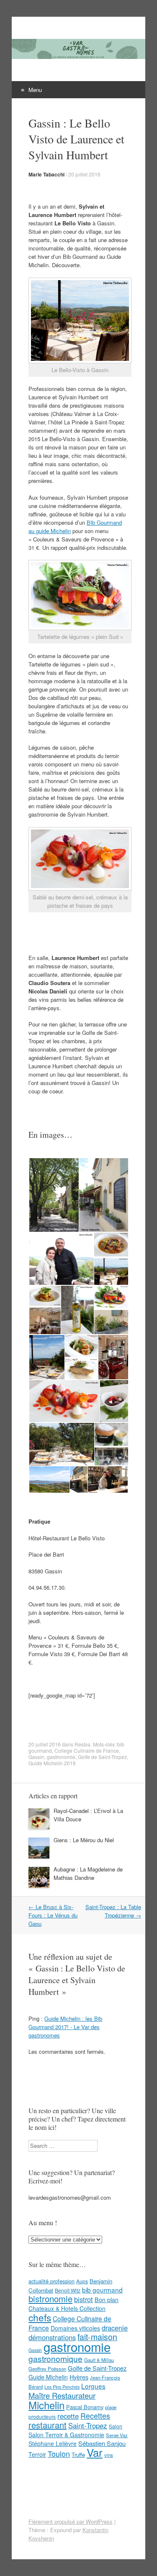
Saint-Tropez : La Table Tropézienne (113, 1911)
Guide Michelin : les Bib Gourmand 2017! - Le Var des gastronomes (65, 2027)
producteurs (42, 2416)
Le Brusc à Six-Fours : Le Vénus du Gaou (53, 1915)
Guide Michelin (48, 2377)
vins (109, 2455)
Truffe (78, 2455)
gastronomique (55, 2358)
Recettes (95, 2415)
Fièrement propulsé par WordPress (71, 2521)
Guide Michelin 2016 (52, 1763)
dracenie (115, 2328)
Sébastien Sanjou (102, 2443)
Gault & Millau (99, 2360)
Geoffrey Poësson (47, 2369)
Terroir (37, 2454)
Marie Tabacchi (46, 174)
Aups (82, 2281)
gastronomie (61, 1757)
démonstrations (52, 2337)
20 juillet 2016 (84, 174)
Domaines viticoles (75, 2328)
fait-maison (97, 2337)
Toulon (59, 2453)
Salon (116, 2426)
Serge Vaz (117, 2435)
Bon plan (107, 2300)
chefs (40, 2317)
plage (111, 2407)
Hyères (79, 2377)
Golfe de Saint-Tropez (102, 1757)
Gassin (36, 1757)
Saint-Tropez (88, 2425)
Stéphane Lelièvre (53, 2443)
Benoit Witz (68, 2290)
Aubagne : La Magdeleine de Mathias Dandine (88, 1873)
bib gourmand (102, 2290)
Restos (82, 1744)
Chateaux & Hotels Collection (67, 2308)
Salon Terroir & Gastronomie (66, 2435)
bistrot (84, 2299)
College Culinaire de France (87, 1750)
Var (95, 2452)
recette (68, 2416)
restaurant (48, 2425)
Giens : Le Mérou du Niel (84, 1840)
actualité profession (51, 2281)
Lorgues (93, 2386)
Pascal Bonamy (85, 2407)
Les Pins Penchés (62, 2387)
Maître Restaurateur (62, 2395)
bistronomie (50, 2299)
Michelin (46, 2405)
